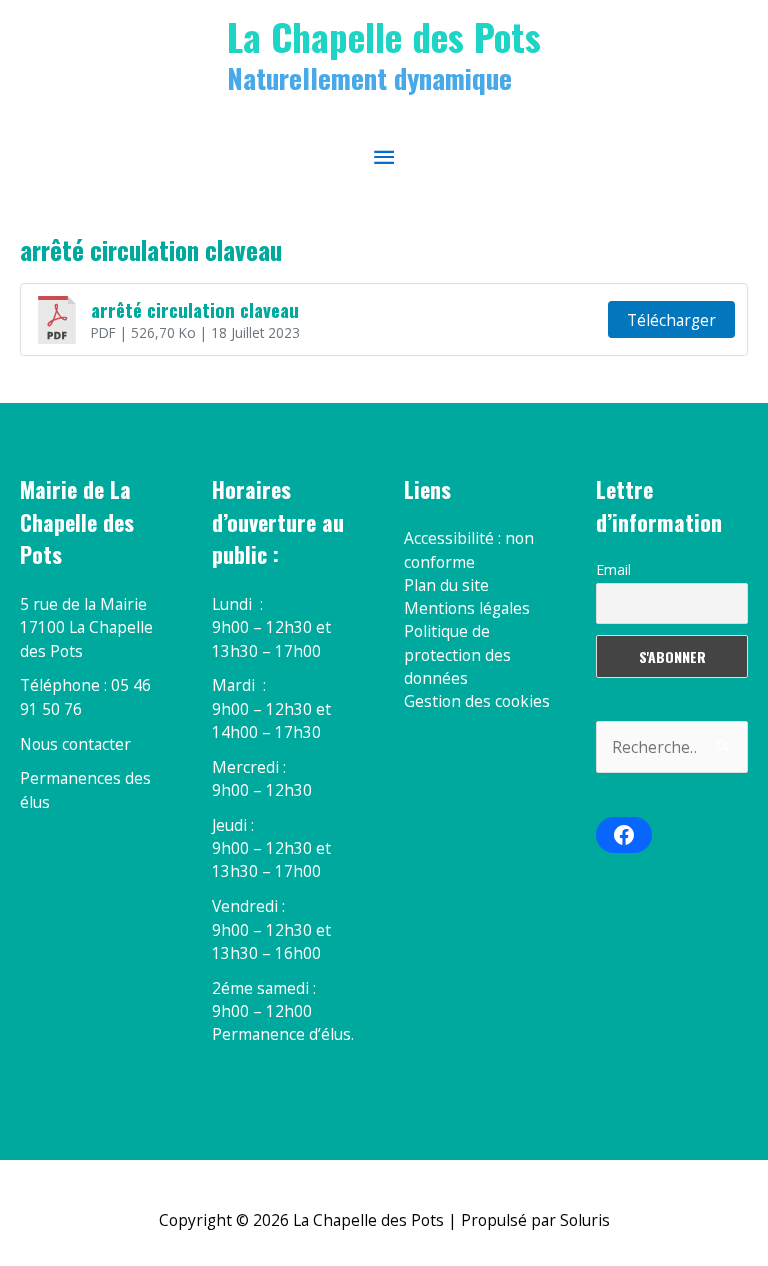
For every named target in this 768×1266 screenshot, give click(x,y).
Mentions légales (467, 608)
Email (613, 569)
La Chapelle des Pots (384, 36)
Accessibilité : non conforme (469, 549)
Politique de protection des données (457, 654)
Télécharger (671, 320)
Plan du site (446, 585)
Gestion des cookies (477, 701)
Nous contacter (75, 744)
